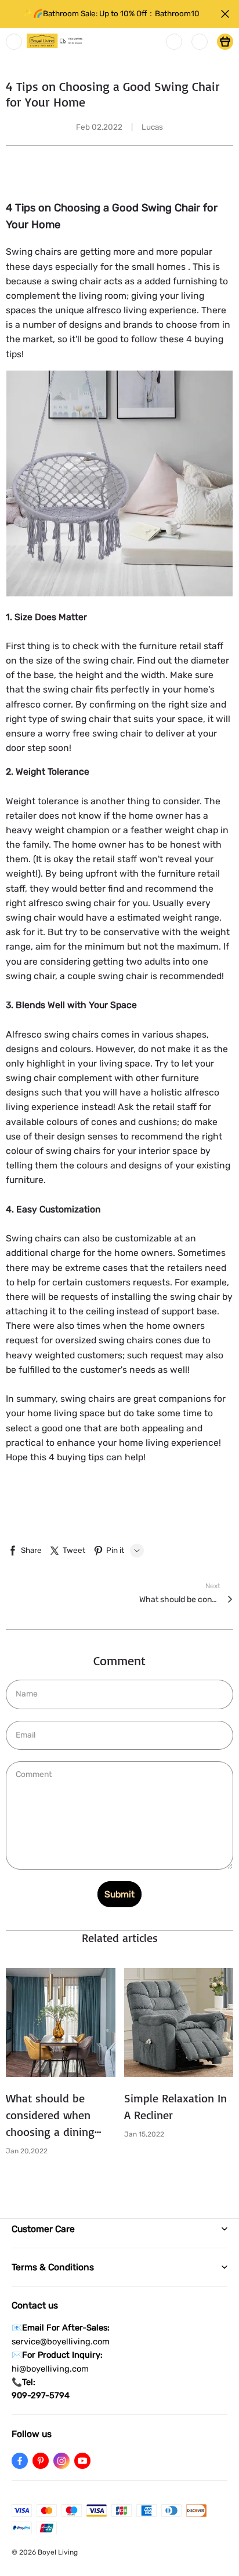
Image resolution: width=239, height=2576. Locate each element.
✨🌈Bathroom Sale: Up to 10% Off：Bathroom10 (111, 13)
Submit (119, 1894)
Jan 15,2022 (144, 2134)
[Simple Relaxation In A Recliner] (179, 2023)
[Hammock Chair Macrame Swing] (119, 485)
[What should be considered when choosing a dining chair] (61, 2023)
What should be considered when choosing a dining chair (180, 1600)
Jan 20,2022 (27, 2151)
